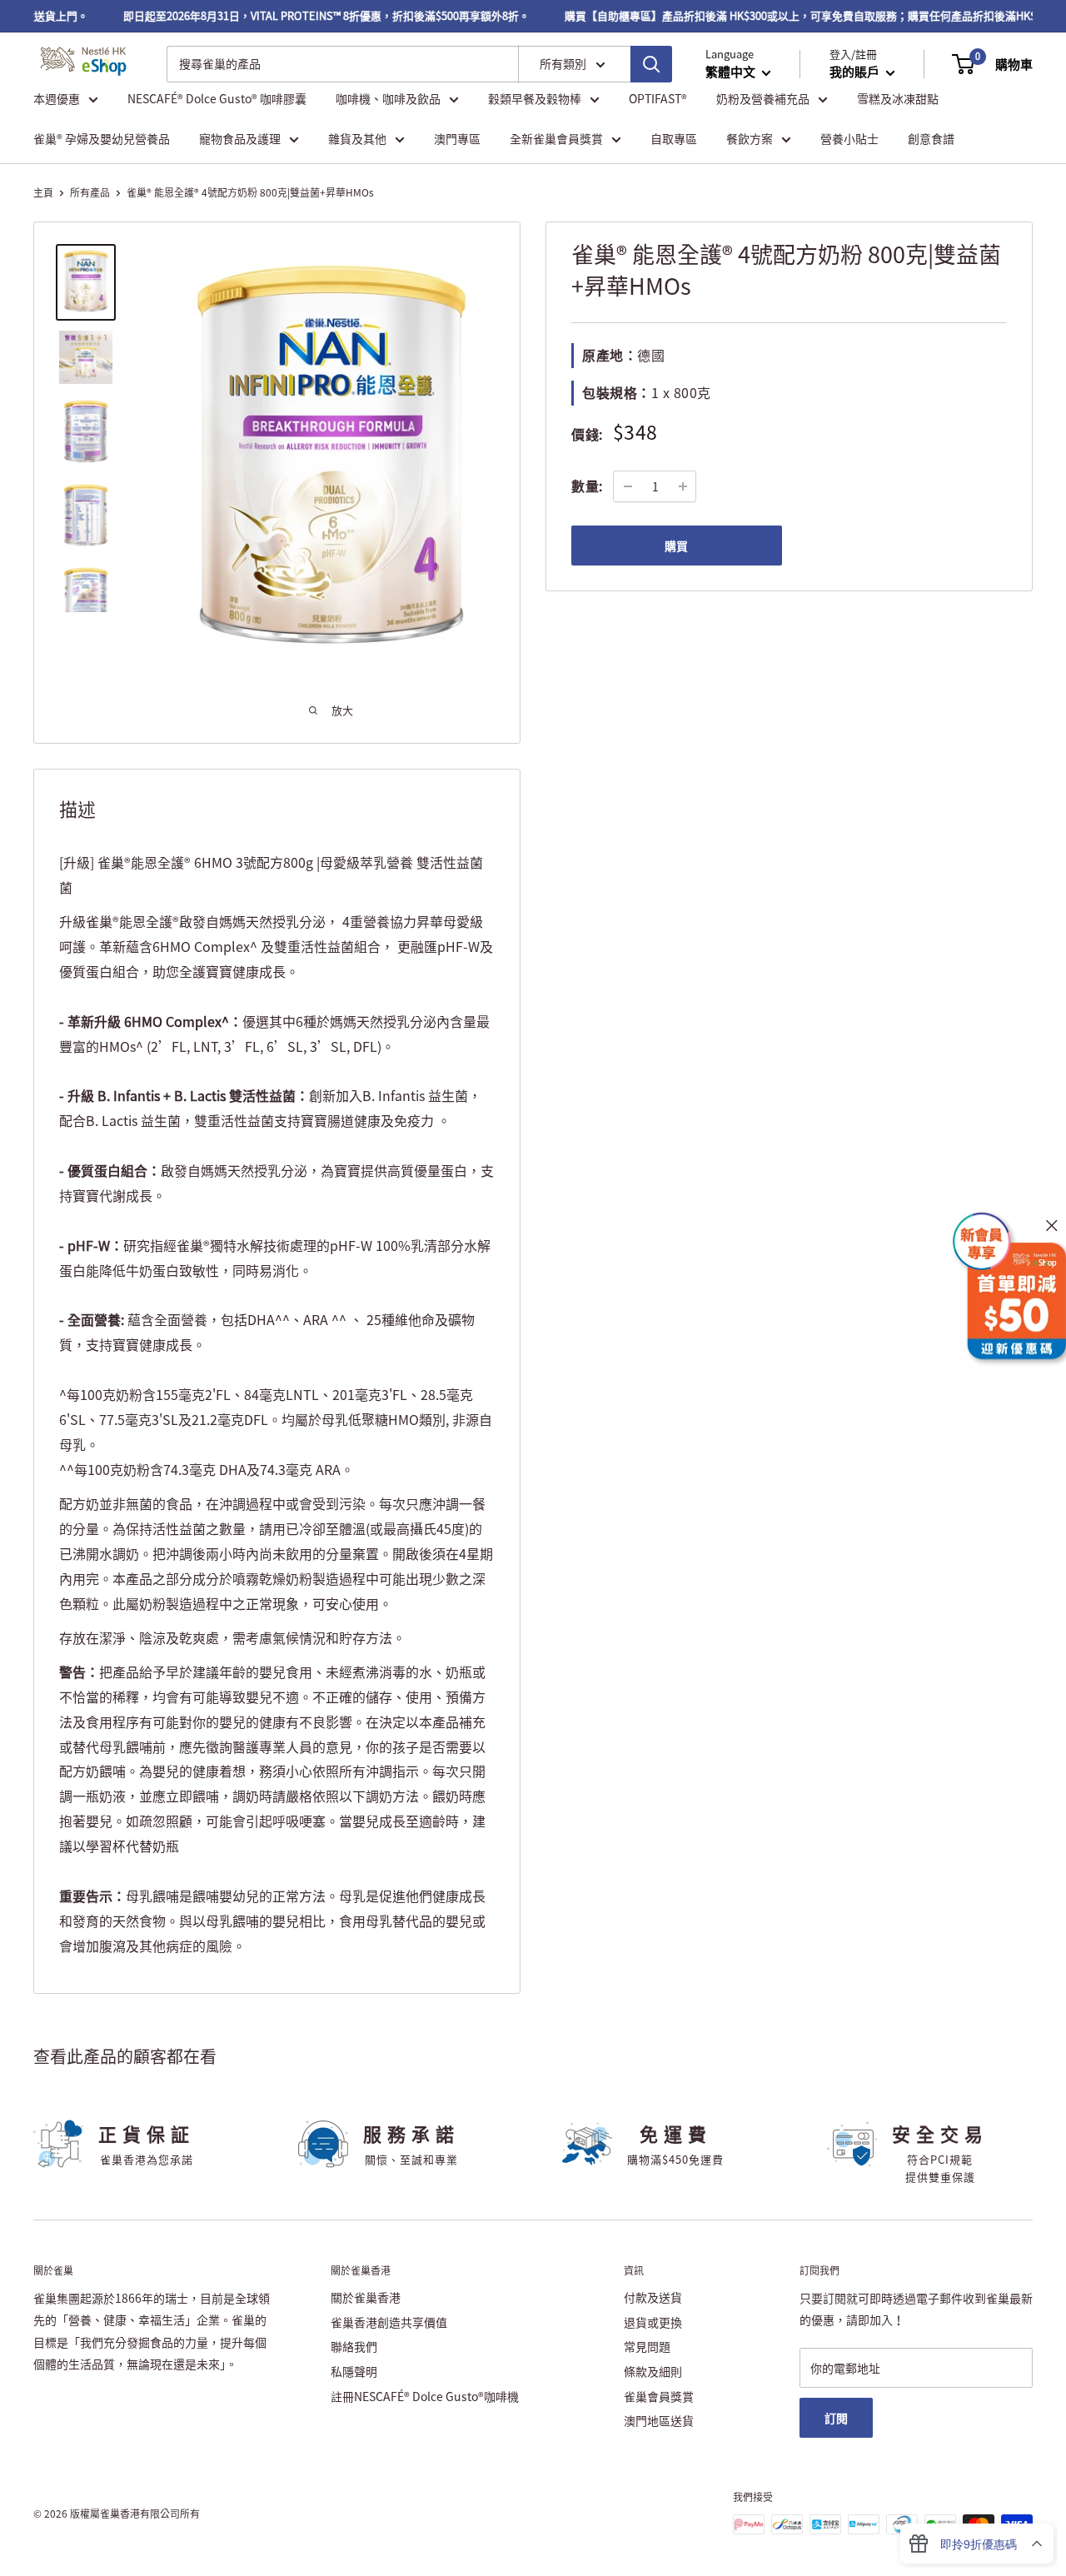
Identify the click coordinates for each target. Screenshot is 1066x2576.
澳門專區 (457, 138)
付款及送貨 (653, 2297)
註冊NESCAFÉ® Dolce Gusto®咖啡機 (425, 2396)
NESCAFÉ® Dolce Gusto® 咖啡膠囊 (217, 98)
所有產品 (90, 192)
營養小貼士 (849, 138)
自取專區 (674, 138)
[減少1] (628, 486)
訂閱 (836, 2418)
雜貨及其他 (357, 138)
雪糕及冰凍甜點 (898, 98)
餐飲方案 (750, 138)
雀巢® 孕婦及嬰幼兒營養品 (102, 138)
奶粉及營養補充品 (763, 98)
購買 (676, 546)
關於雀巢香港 (366, 2297)
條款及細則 (653, 2371)
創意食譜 (931, 138)
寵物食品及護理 (240, 138)
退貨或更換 (653, 2322)
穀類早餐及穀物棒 (535, 98)
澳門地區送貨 (659, 2420)
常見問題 (647, 2346)
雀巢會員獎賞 (659, 2396)
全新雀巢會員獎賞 (556, 138)
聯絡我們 (354, 2346)
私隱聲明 (354, 2371)
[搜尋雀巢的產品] (651, 64)
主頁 (43, 192)
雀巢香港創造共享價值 (389, 2322)
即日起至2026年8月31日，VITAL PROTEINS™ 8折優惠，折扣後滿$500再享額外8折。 (306, 15)
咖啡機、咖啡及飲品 (388, 98)
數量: (587, 486)
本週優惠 (57, 98)
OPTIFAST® (658, 98)
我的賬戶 (856, 72)
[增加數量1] (683, 486)
